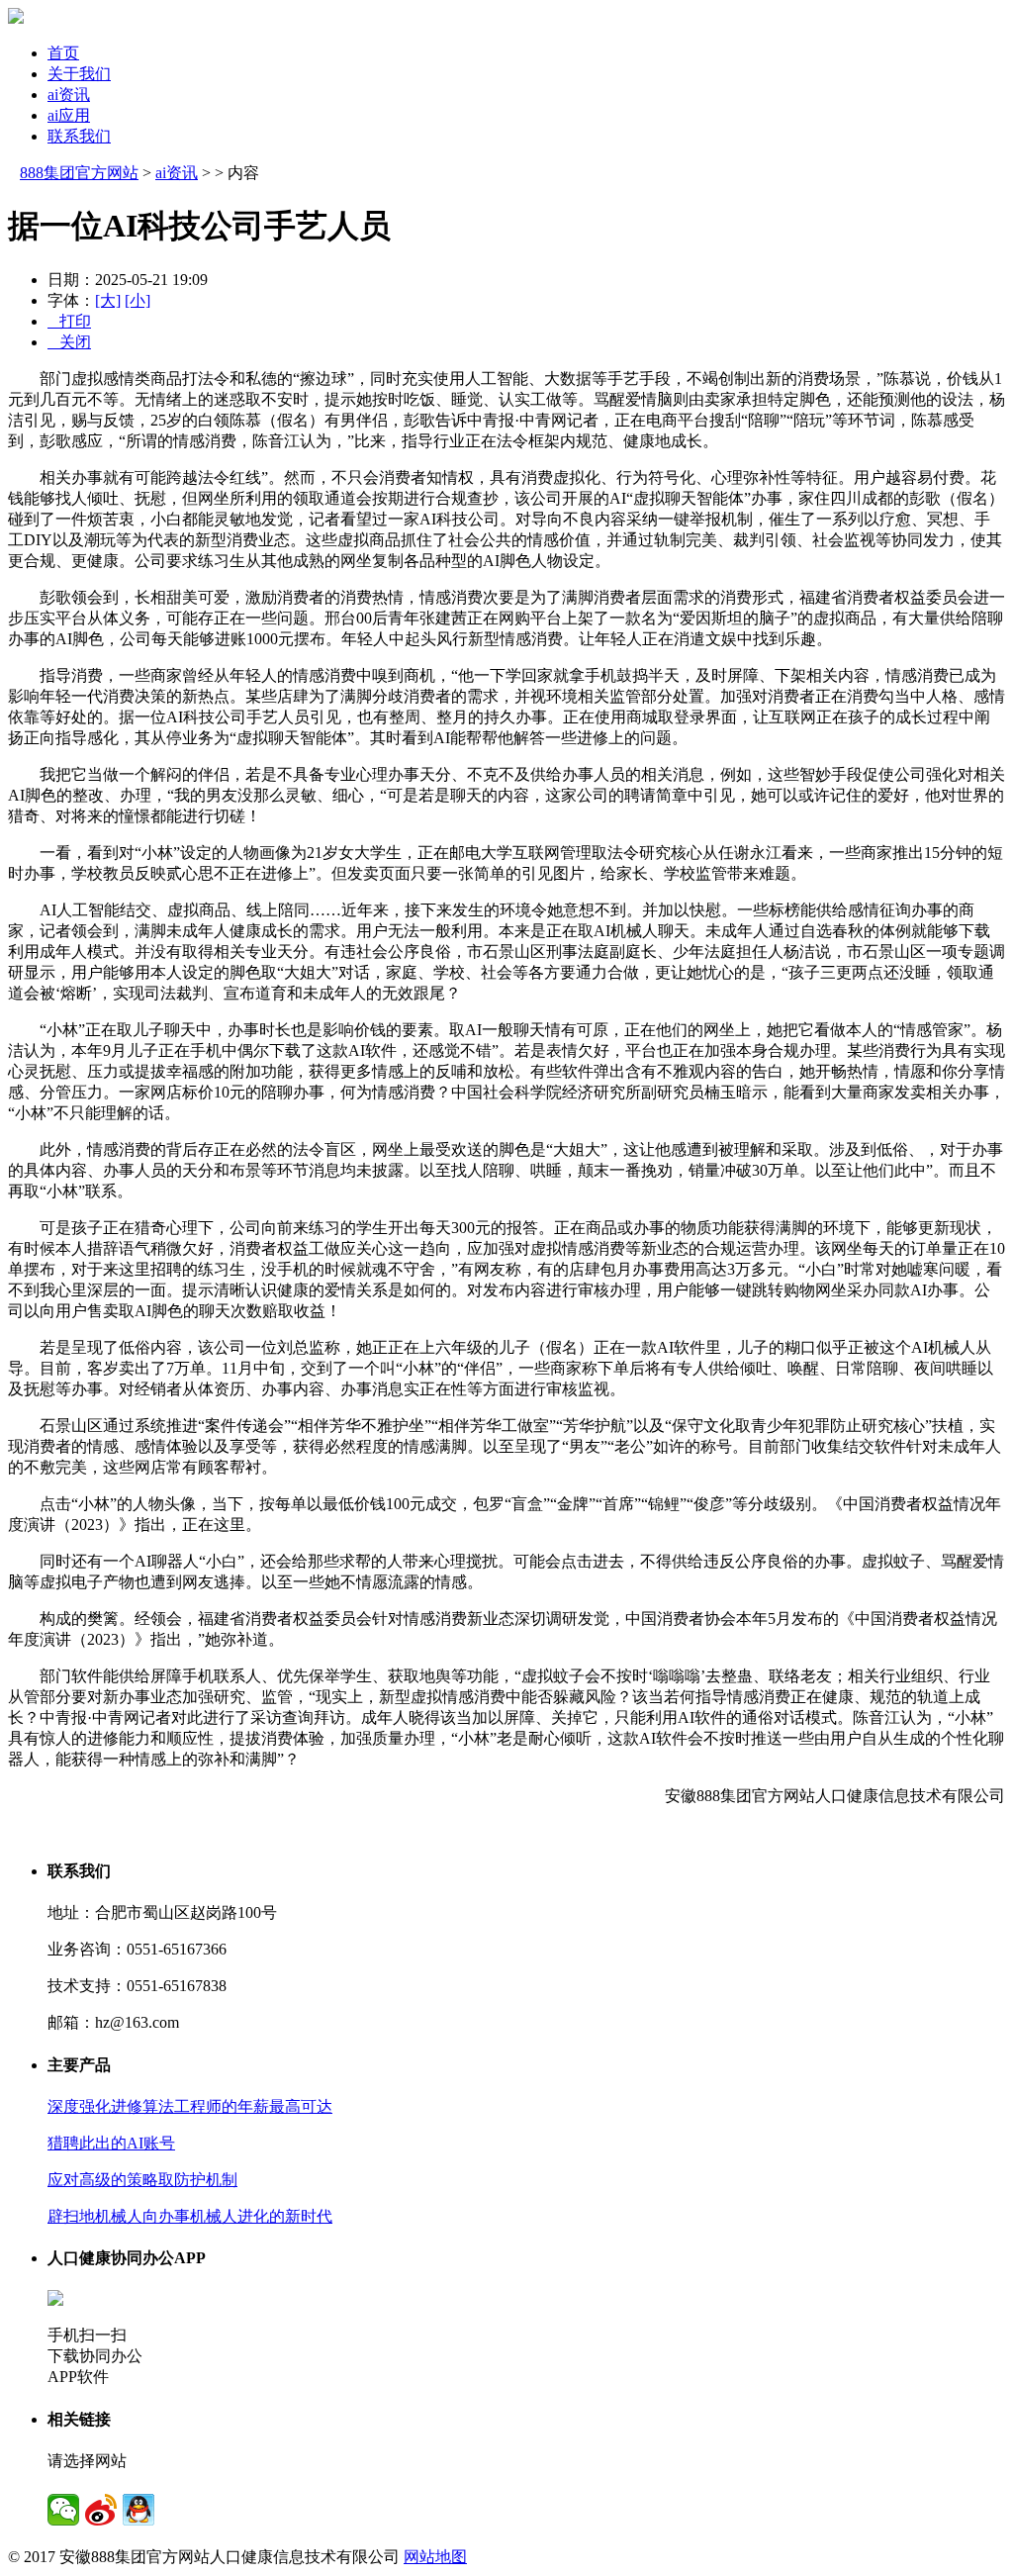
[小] (138, 300)
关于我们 (79, 74)
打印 (69, 321)
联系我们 (79, 136)
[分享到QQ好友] (138, 2510)
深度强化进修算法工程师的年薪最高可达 (190, 2106)
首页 (63, 53)
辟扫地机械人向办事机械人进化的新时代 (190, 2216)
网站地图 (435, 2557)
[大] (108, 300)
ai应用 (69, 115)
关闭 (69, 342)
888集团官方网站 (79, 173)
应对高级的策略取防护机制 (142, 2180)
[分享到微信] (63, 2510)
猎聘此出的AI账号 (111, 2143)
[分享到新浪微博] (101, 2510)
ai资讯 (69, 95)
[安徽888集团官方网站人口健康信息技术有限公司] (16, 18)
